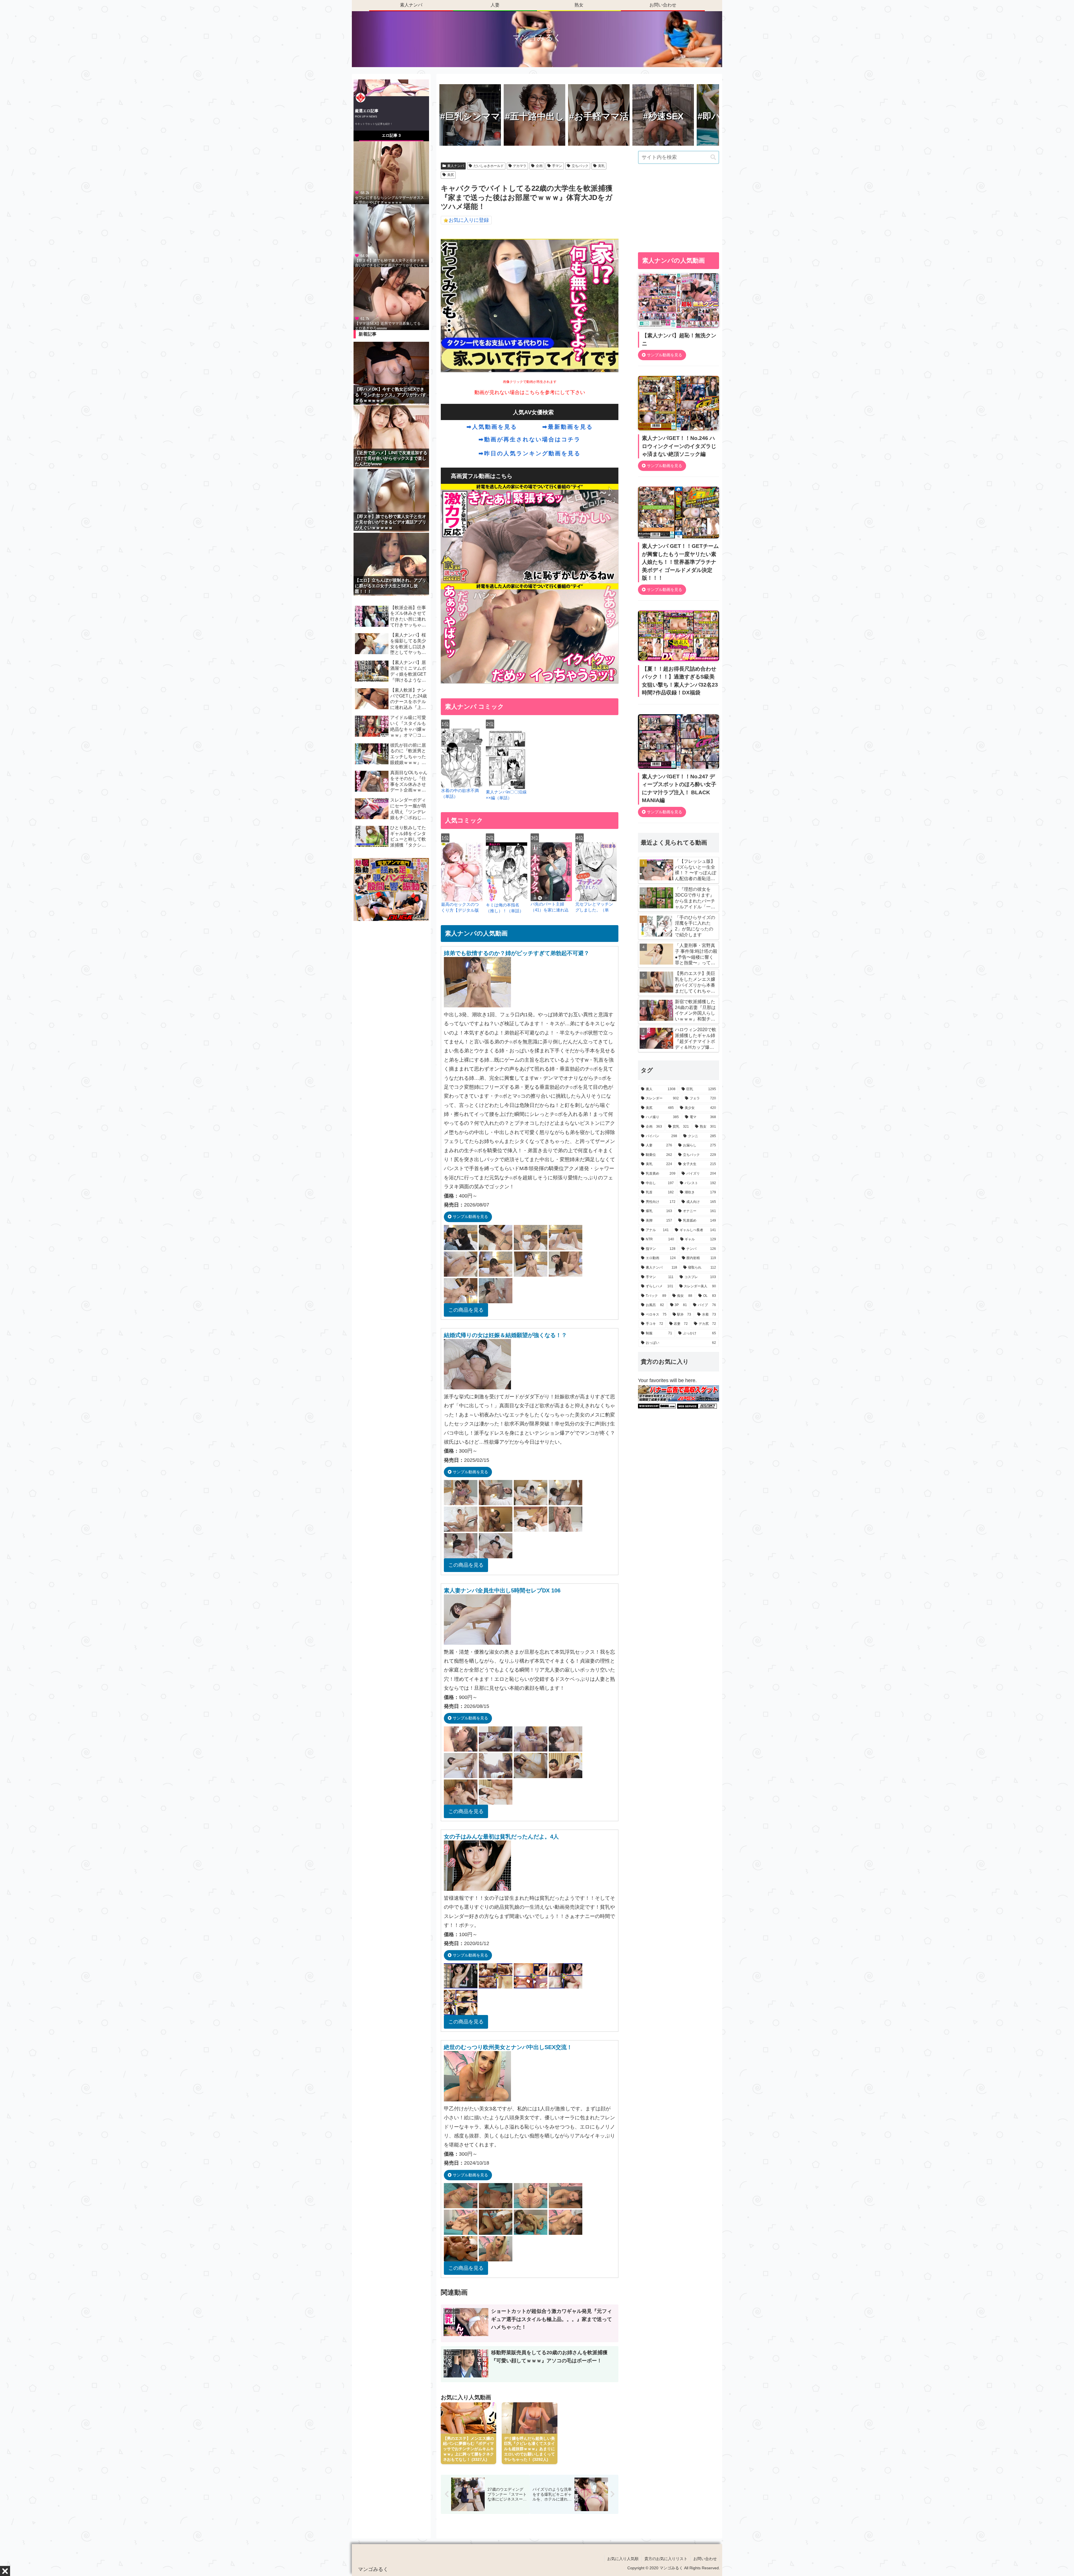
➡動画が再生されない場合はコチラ (530, 439)
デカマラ (520, 166)
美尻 (451, 175)
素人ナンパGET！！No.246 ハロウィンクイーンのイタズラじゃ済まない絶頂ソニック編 (679, 446)
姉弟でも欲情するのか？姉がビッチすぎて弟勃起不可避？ (517, 953)
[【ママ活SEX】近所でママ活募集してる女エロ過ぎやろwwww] (391, 298)
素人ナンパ (456, 166)
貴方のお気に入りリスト (666, 2559)
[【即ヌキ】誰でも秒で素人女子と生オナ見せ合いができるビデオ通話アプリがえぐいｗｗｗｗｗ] (391, 235)
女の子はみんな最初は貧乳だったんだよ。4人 (501, 1837)
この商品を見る (466, 1310)
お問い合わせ (705, 2559)
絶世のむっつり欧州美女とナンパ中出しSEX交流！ (508, 2047)
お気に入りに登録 (469, 220)
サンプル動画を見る (470, 1217)
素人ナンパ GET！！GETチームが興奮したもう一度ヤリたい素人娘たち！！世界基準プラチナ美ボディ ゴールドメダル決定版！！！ (680, 562)
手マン (557, 166)
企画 (539, 166)
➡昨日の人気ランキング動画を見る (530, 453)
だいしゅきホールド (489, 166)
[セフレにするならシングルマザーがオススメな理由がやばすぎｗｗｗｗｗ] (391, 172)
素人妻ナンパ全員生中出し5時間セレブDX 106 (502, 1590)
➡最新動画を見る (568, 427)
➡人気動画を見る (492, 427)
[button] (713, 157)
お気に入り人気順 (623, 2559)
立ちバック (580, 166)
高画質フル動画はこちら (482, 476)
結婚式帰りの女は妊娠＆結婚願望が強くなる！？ (505, 1335)
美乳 (601, 166)
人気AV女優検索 (533, 412)
